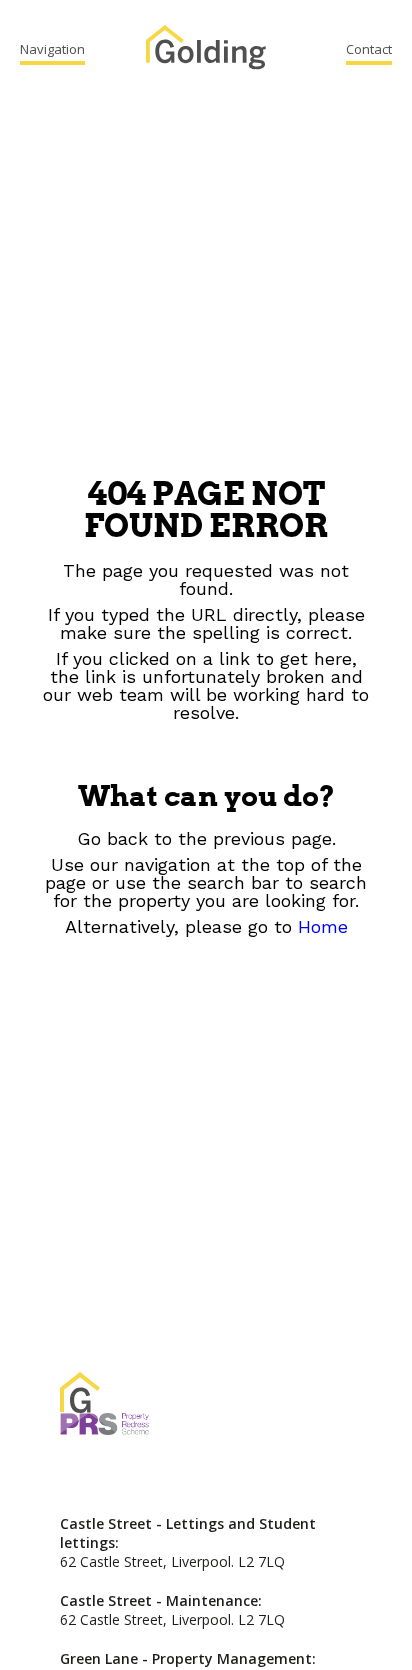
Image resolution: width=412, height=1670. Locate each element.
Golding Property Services (206, 50)
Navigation (52, 49)
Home (323, 926)
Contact (369, 49)
